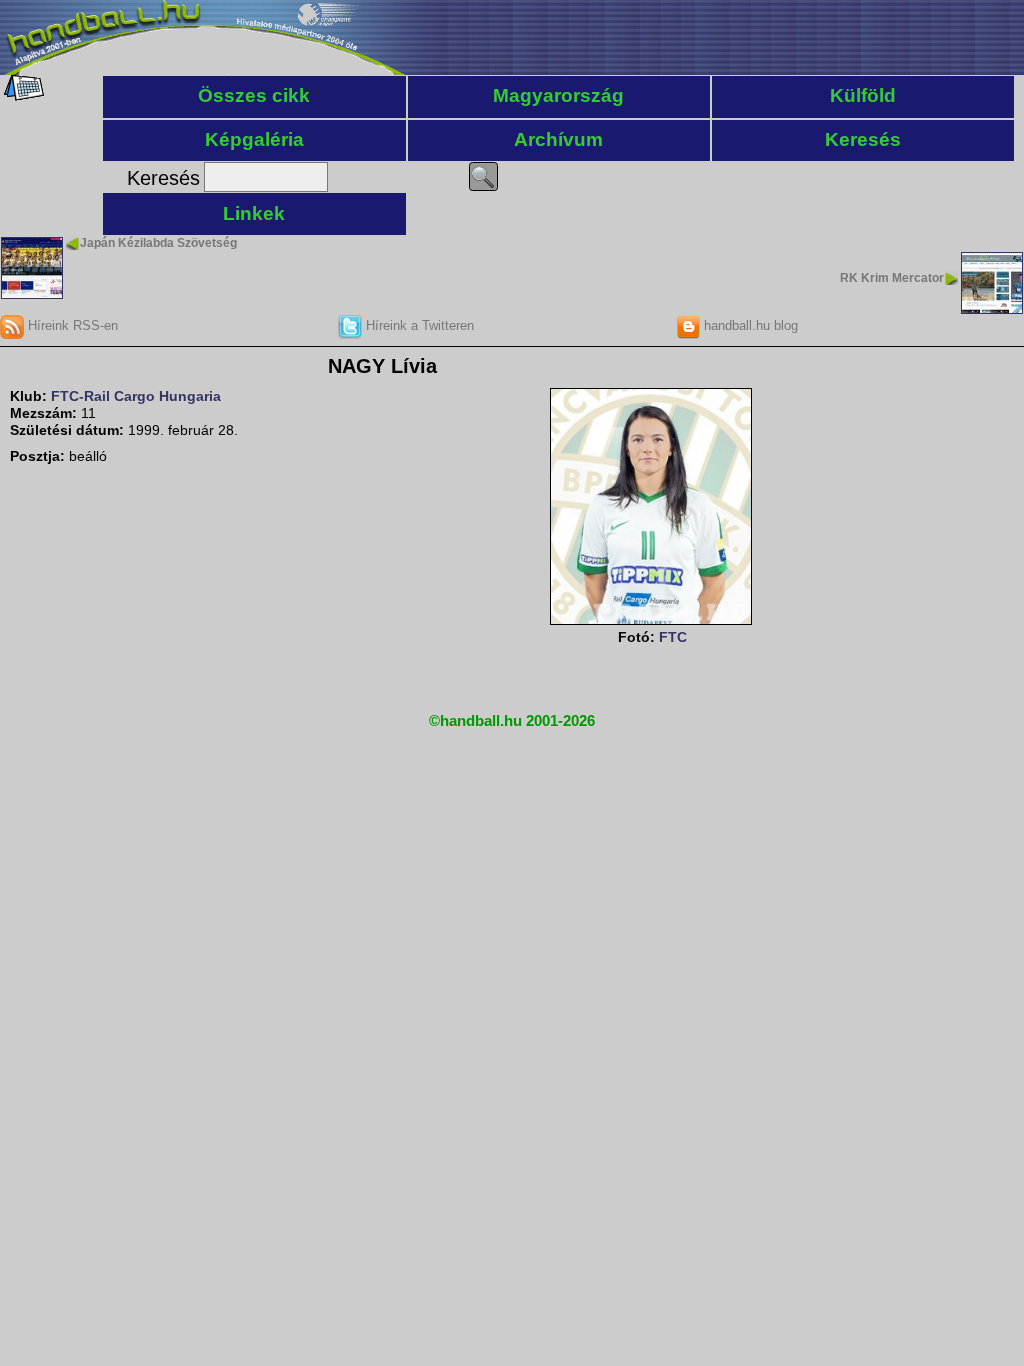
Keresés (863, 139)
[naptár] (22, 96)
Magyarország (558, 95)
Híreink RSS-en (71, 325)
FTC (673, 637)
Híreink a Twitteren (418, 325)
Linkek (254, 213)
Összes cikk (254, 95)
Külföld (863, 95)
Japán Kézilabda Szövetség (158, 243)
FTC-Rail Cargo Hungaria (136, 396)
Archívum (558, 139)
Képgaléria (254, 139)
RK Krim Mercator (892, 278)
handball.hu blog (749, 325)
